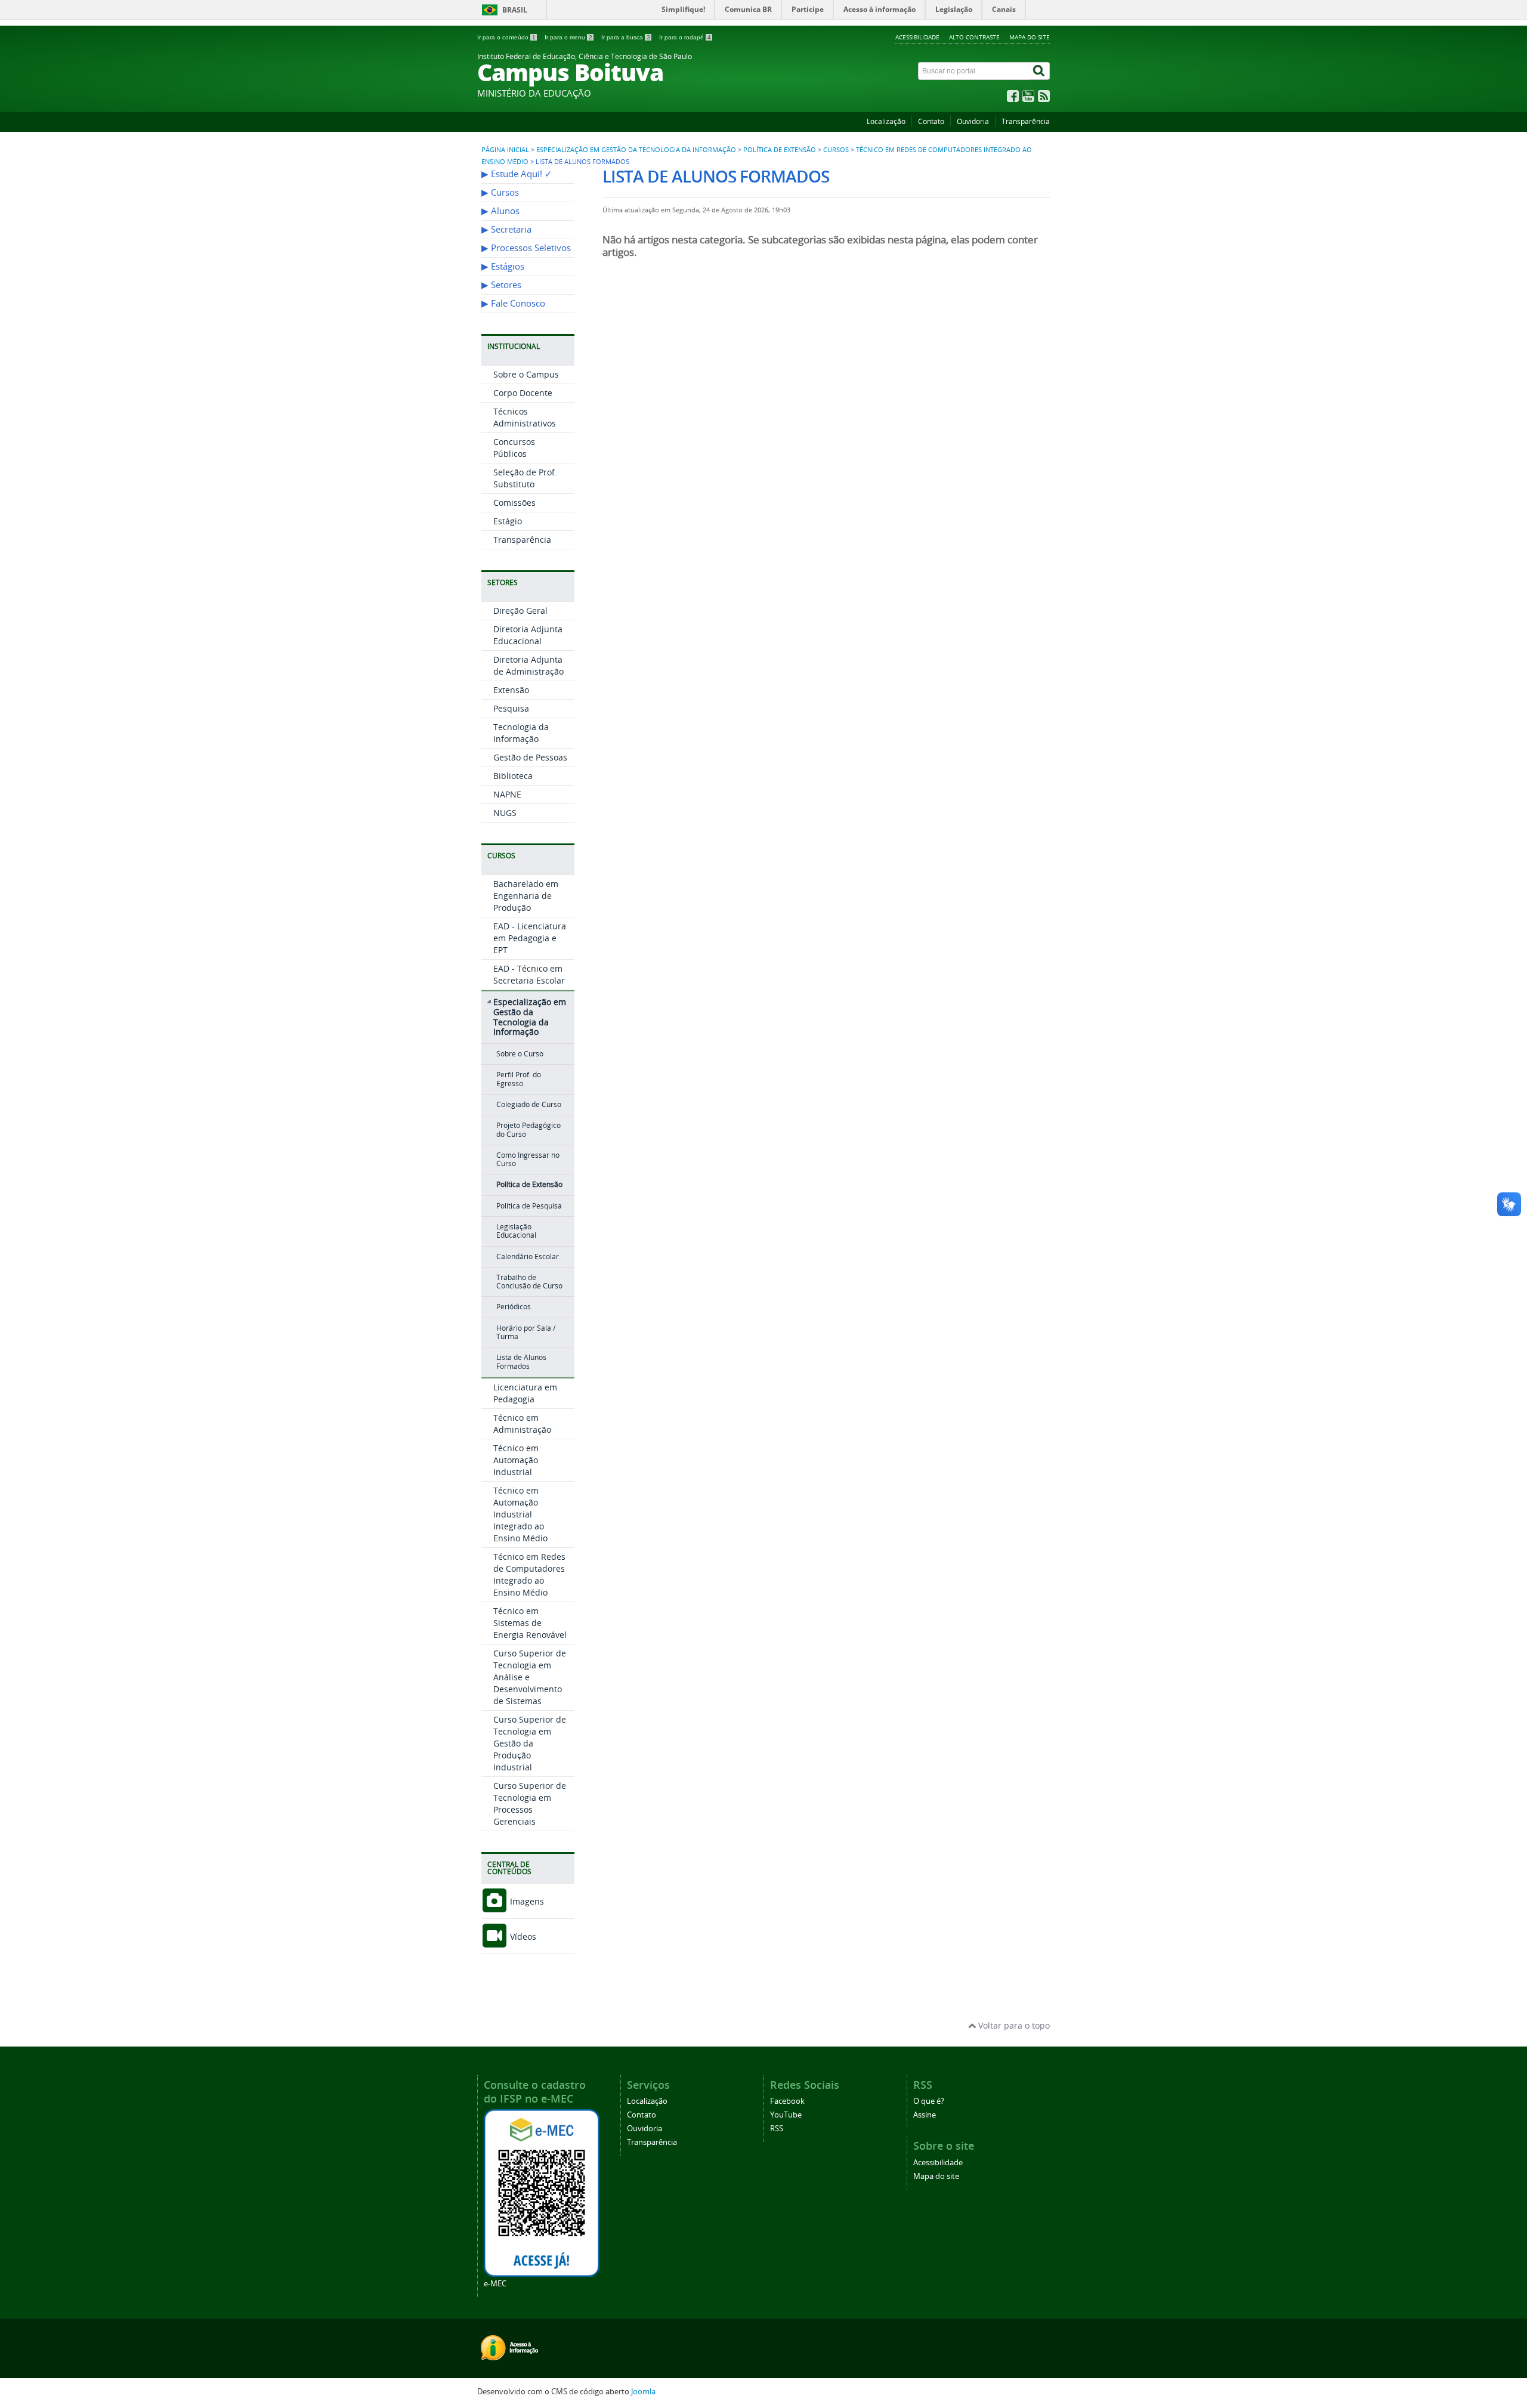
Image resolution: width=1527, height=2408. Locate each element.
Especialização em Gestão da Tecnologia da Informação (636, 150)
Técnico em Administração (522, 1424)
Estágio (508, 521)
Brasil (515, 10)
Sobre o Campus (526, 374)
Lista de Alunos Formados (521, 1361)
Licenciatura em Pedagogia (525, 1393)
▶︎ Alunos (500, 211)
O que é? (929, 2101)
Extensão (511, 690)
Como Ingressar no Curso (528, 1159)
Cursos (836, 150)
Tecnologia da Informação (521, 733)
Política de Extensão (780, 150)
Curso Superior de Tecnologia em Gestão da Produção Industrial (530, 1743)
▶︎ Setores (501, 285)
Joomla (643, 2392)
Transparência (1026, 121)
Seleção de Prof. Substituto (525, 478)
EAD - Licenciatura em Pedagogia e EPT (530, 938)
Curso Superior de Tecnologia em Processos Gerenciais (530, 1803)
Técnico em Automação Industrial (516, 1460)
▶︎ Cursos (500, 192)
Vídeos (522, 1936)
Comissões (514, 503)
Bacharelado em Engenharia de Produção (526, 896)
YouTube (786, 2115)
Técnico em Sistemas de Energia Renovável (530, 1623)
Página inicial (505, 150)
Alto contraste (974, 37)
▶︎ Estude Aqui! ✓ (517, 174)
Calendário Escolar (528, 1256)
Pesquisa (511, 708)
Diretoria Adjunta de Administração (528, 665)
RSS (777, 2129)
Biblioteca (513, 776)
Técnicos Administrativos (525, 417)
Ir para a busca (626, 37)
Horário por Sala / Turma (526, 1332)
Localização (886, 121)
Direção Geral (520, 610)
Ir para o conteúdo (506, 37)
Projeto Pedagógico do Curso (528, 1129)
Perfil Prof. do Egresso (519, 1079)
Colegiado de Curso (529, 1104)
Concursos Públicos (514, 448)
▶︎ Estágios (503, 266)
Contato (931, 121)
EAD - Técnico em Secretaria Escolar (529, 974)
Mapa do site (1030, 37)
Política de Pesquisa (529, 1206)
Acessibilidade (917, 37)
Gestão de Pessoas (530, 757)
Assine (925, 2115)
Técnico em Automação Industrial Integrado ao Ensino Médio (520, 1514)
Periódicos (514, 1307)
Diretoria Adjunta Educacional (528, 635)
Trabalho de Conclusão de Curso (529, 1282)
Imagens (526, 1901)
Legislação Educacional (516, 1231)
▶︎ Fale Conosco (513, 303)
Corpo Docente (523, 393)
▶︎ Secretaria (506, 229)
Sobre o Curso (520, 1054)
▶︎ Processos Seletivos (526, 248)
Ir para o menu (568, 37)
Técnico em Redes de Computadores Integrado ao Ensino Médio (529, 1574)
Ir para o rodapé (685, 37)
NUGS (505, 813)
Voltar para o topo (1013, 2025)
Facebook (787, 2101)
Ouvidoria (973, 121)
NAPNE (507, 794)
